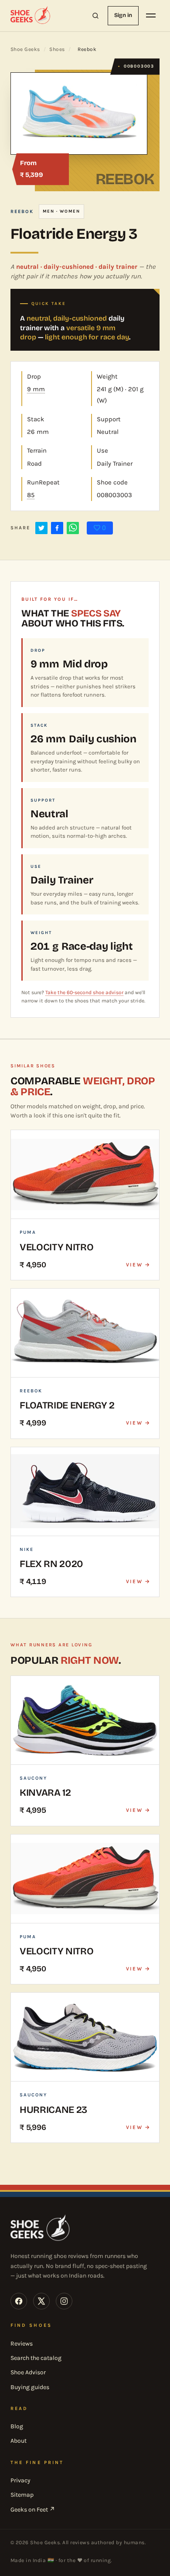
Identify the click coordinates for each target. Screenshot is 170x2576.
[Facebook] (19, 2301)
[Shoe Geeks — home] (31, 16)
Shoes (57, 49)
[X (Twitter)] (41, 2301)
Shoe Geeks (25, 49)
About (19, 2441)
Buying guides (30, 2387)
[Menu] (151, 16)
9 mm (36, 389)
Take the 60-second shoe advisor (84, 992)
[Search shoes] (95, 16)
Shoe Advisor (28, 2372)
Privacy (20, 2480)
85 (31, 495)
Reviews (22, 2344)
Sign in (123, 15)
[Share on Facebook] (57, 528)
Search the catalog (36, 2358)
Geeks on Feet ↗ (33, 2510)
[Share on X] (41, 528)
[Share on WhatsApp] (73, 528)
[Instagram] (64, 2301)
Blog (17, 2426)
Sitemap (22, 2495)
